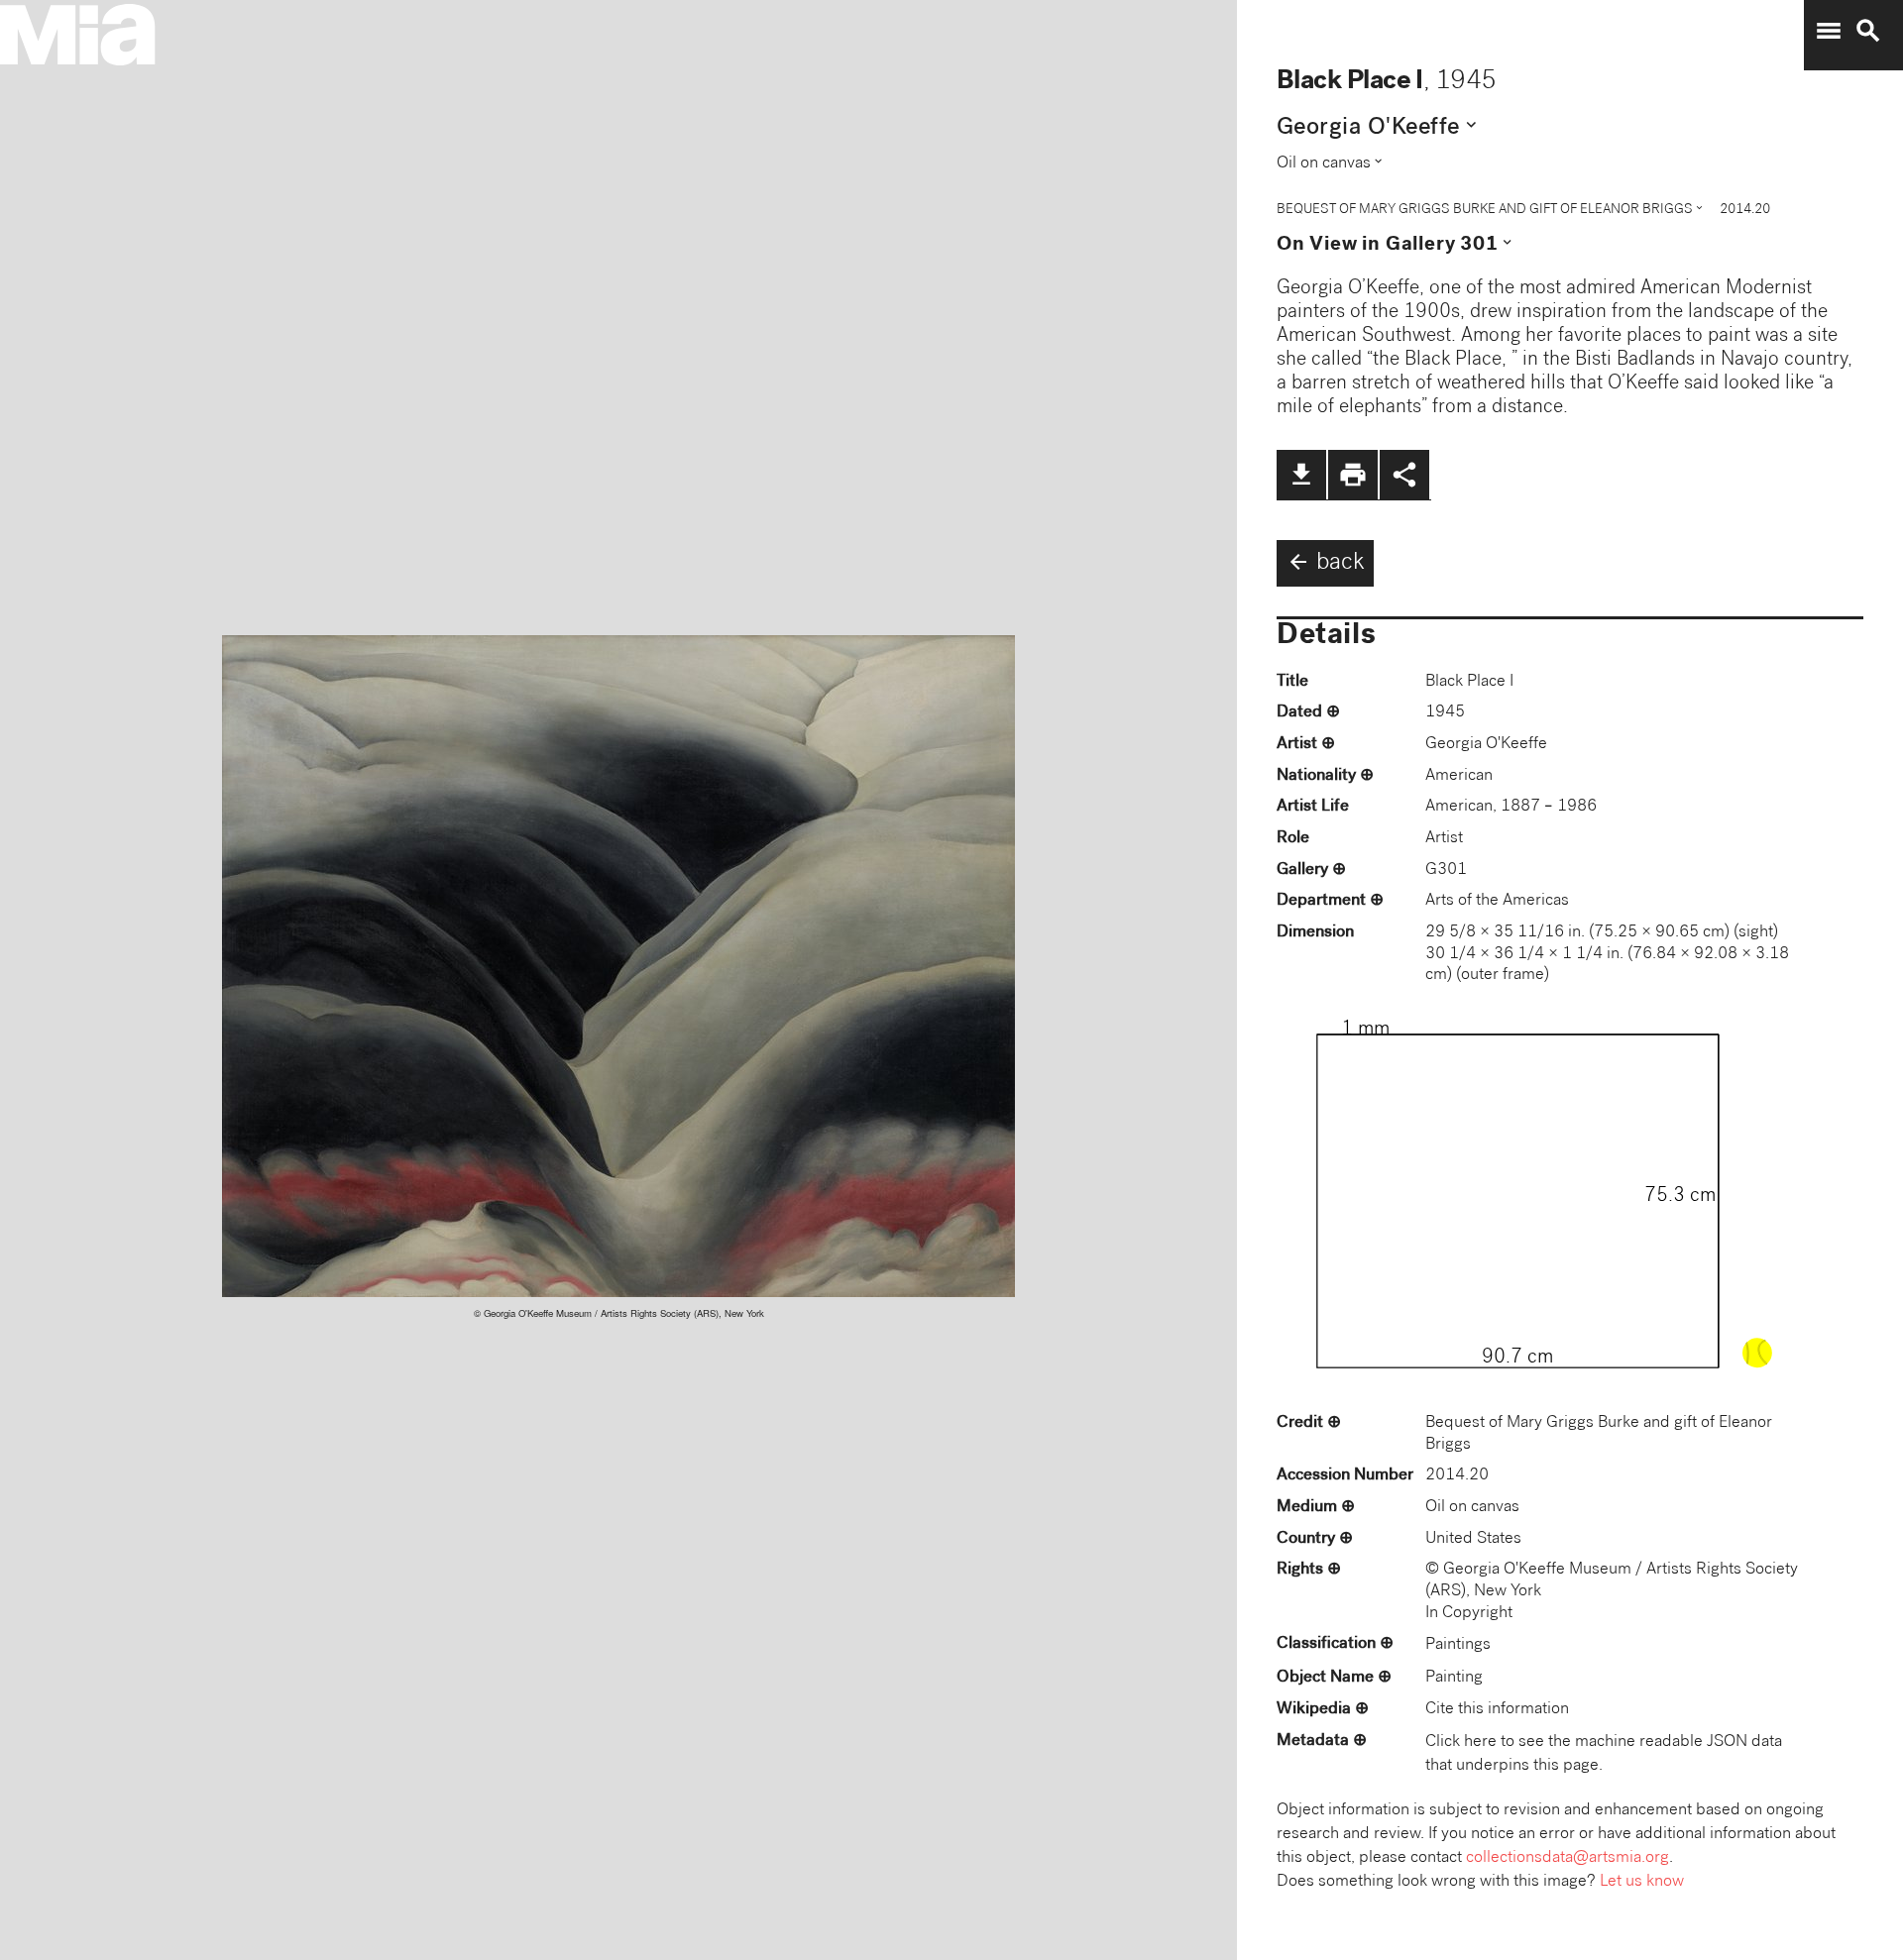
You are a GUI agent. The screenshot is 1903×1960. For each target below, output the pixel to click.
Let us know (1642, 1882)
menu (1829, 31)
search (1868, 31)
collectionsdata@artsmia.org (1567, 1858)
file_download (1301, 475)
